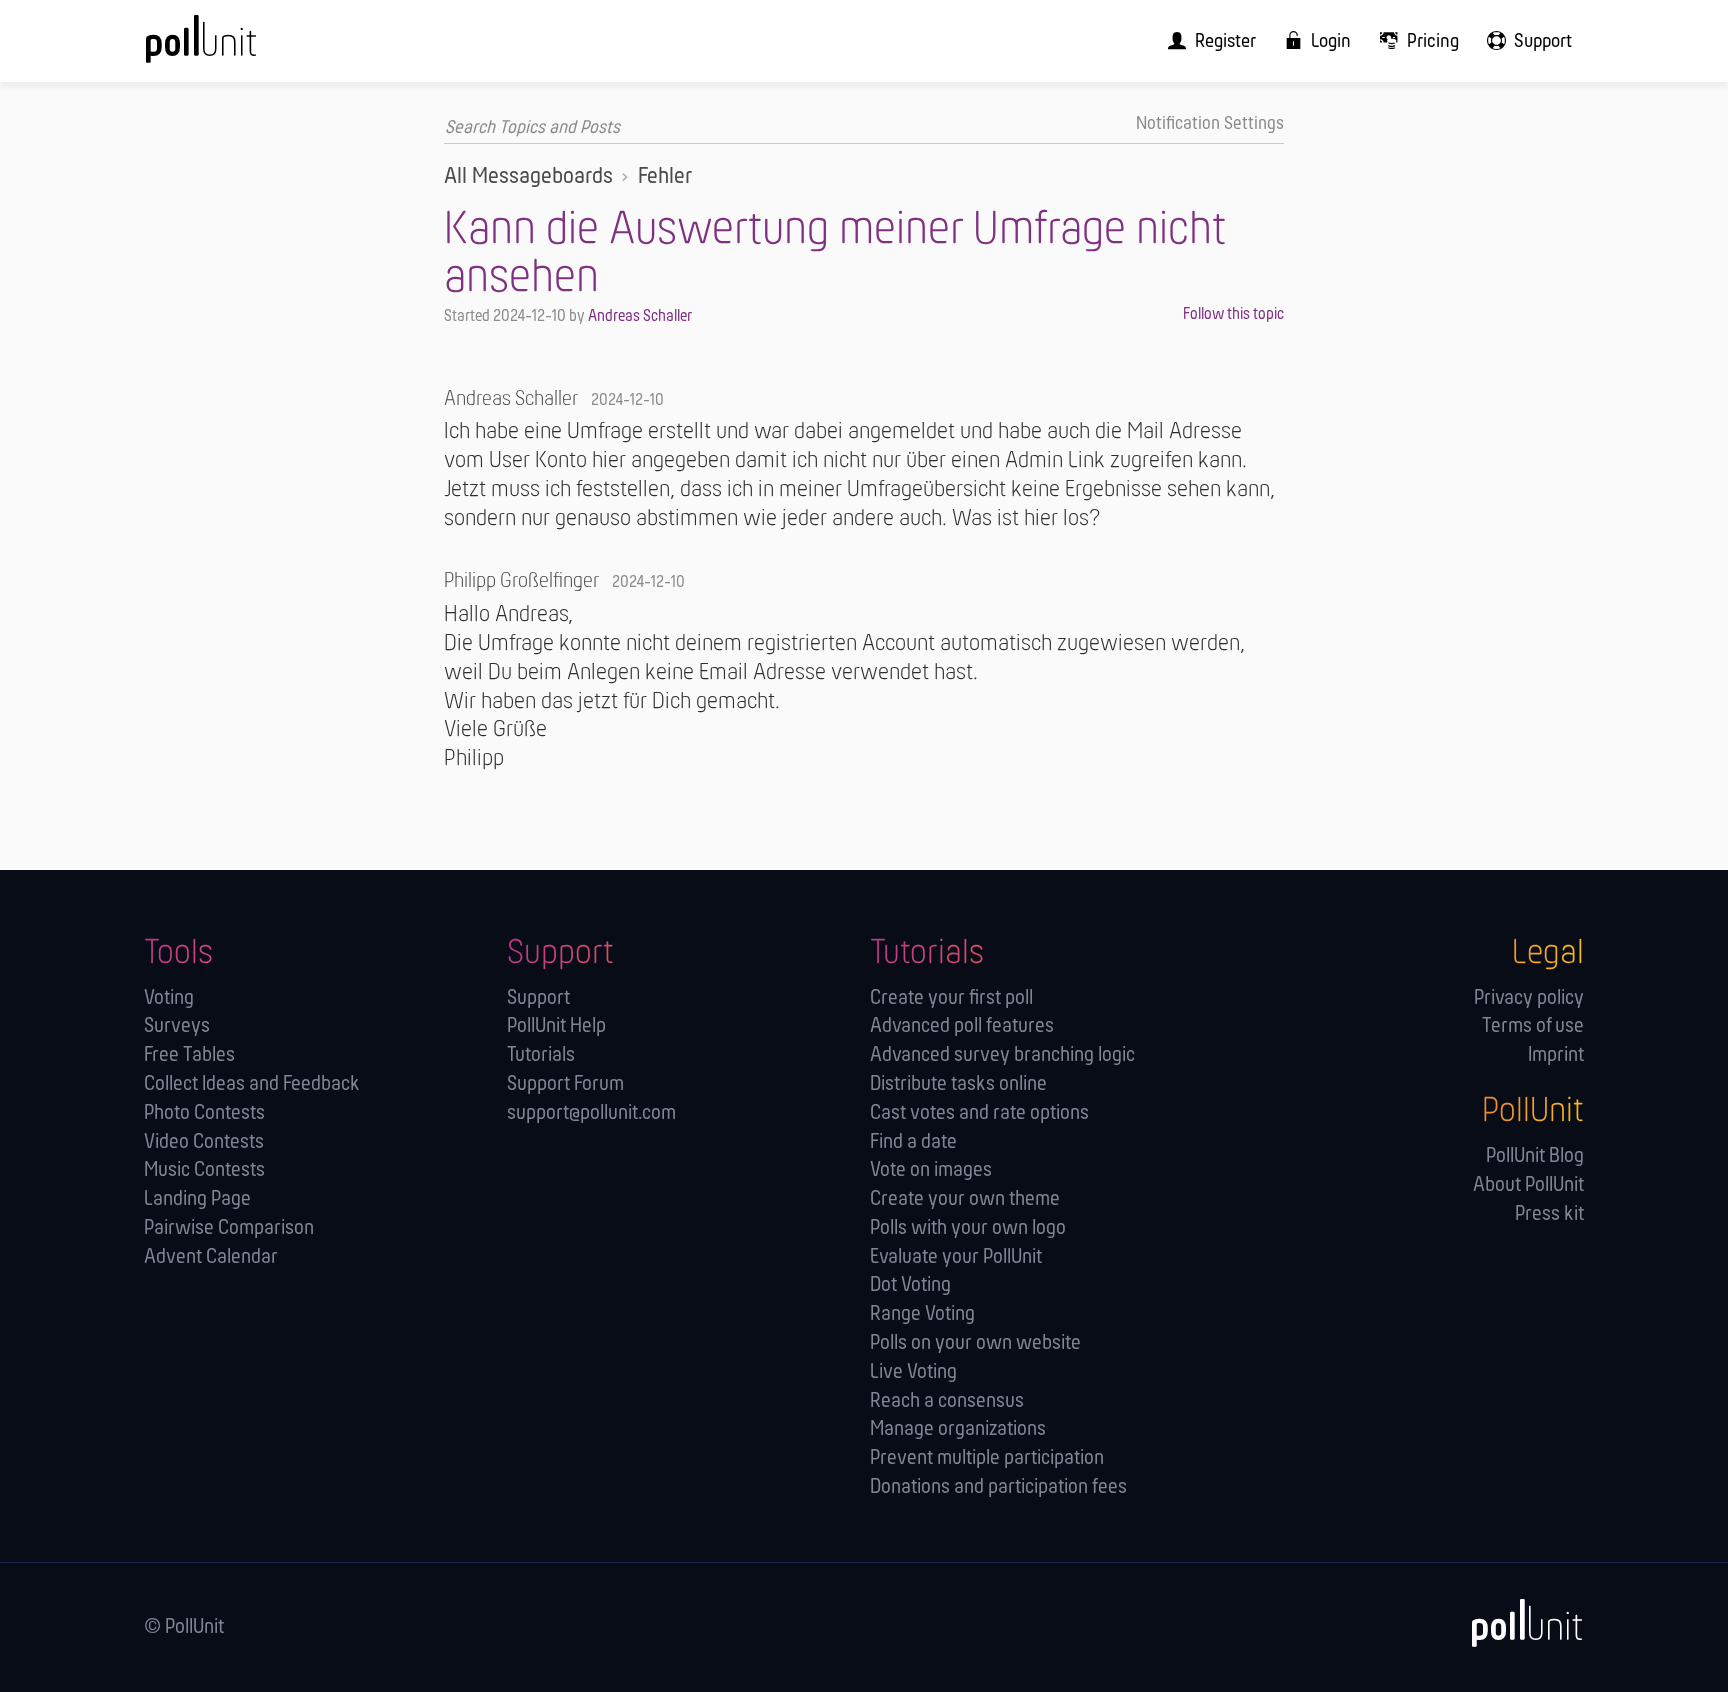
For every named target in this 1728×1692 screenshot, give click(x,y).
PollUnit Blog (1535, 1156)
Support (538, 998)
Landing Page (197, 1199)
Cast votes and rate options (979, 1113)
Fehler (665, 177)
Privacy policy (1529, 998)
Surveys (177, 1026)
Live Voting (913, 1372)
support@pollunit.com (591, 1113)
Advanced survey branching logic (1002, 1055)
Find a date (913, 1142)
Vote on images (931, 1170)
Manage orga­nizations (958, 1429)
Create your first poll (951, 998)
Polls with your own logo (968, 1228)
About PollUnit (1528, 1185)
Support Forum (565, 1084)
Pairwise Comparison (229, 1228)
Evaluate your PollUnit (956, 1257)
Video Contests (204, 1142)
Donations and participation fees (998, 1487)
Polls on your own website (975, 1343)
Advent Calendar (211, 1257)
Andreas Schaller (640, 316)
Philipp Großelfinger (521, 581)
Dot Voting (910, 1285)
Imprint (1556, 1055)
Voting (169, 998)
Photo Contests (204, 1113)
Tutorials (541, 1055)
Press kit (1549, 1214)
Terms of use (1533, 1026)
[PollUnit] (1517, 1623)
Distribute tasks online (958, 1084)
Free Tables (189, 1055)
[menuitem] (1205, 41)
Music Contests (204, 1170)
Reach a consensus (947, 1401)
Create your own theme (965, 1199)
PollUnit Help (556, 1026)
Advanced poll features (962, 1026)
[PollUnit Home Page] (234, 48)
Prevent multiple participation (987, 1458)
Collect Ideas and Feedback (252, 1084)
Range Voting (922, 1314)
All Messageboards (528, 177)
